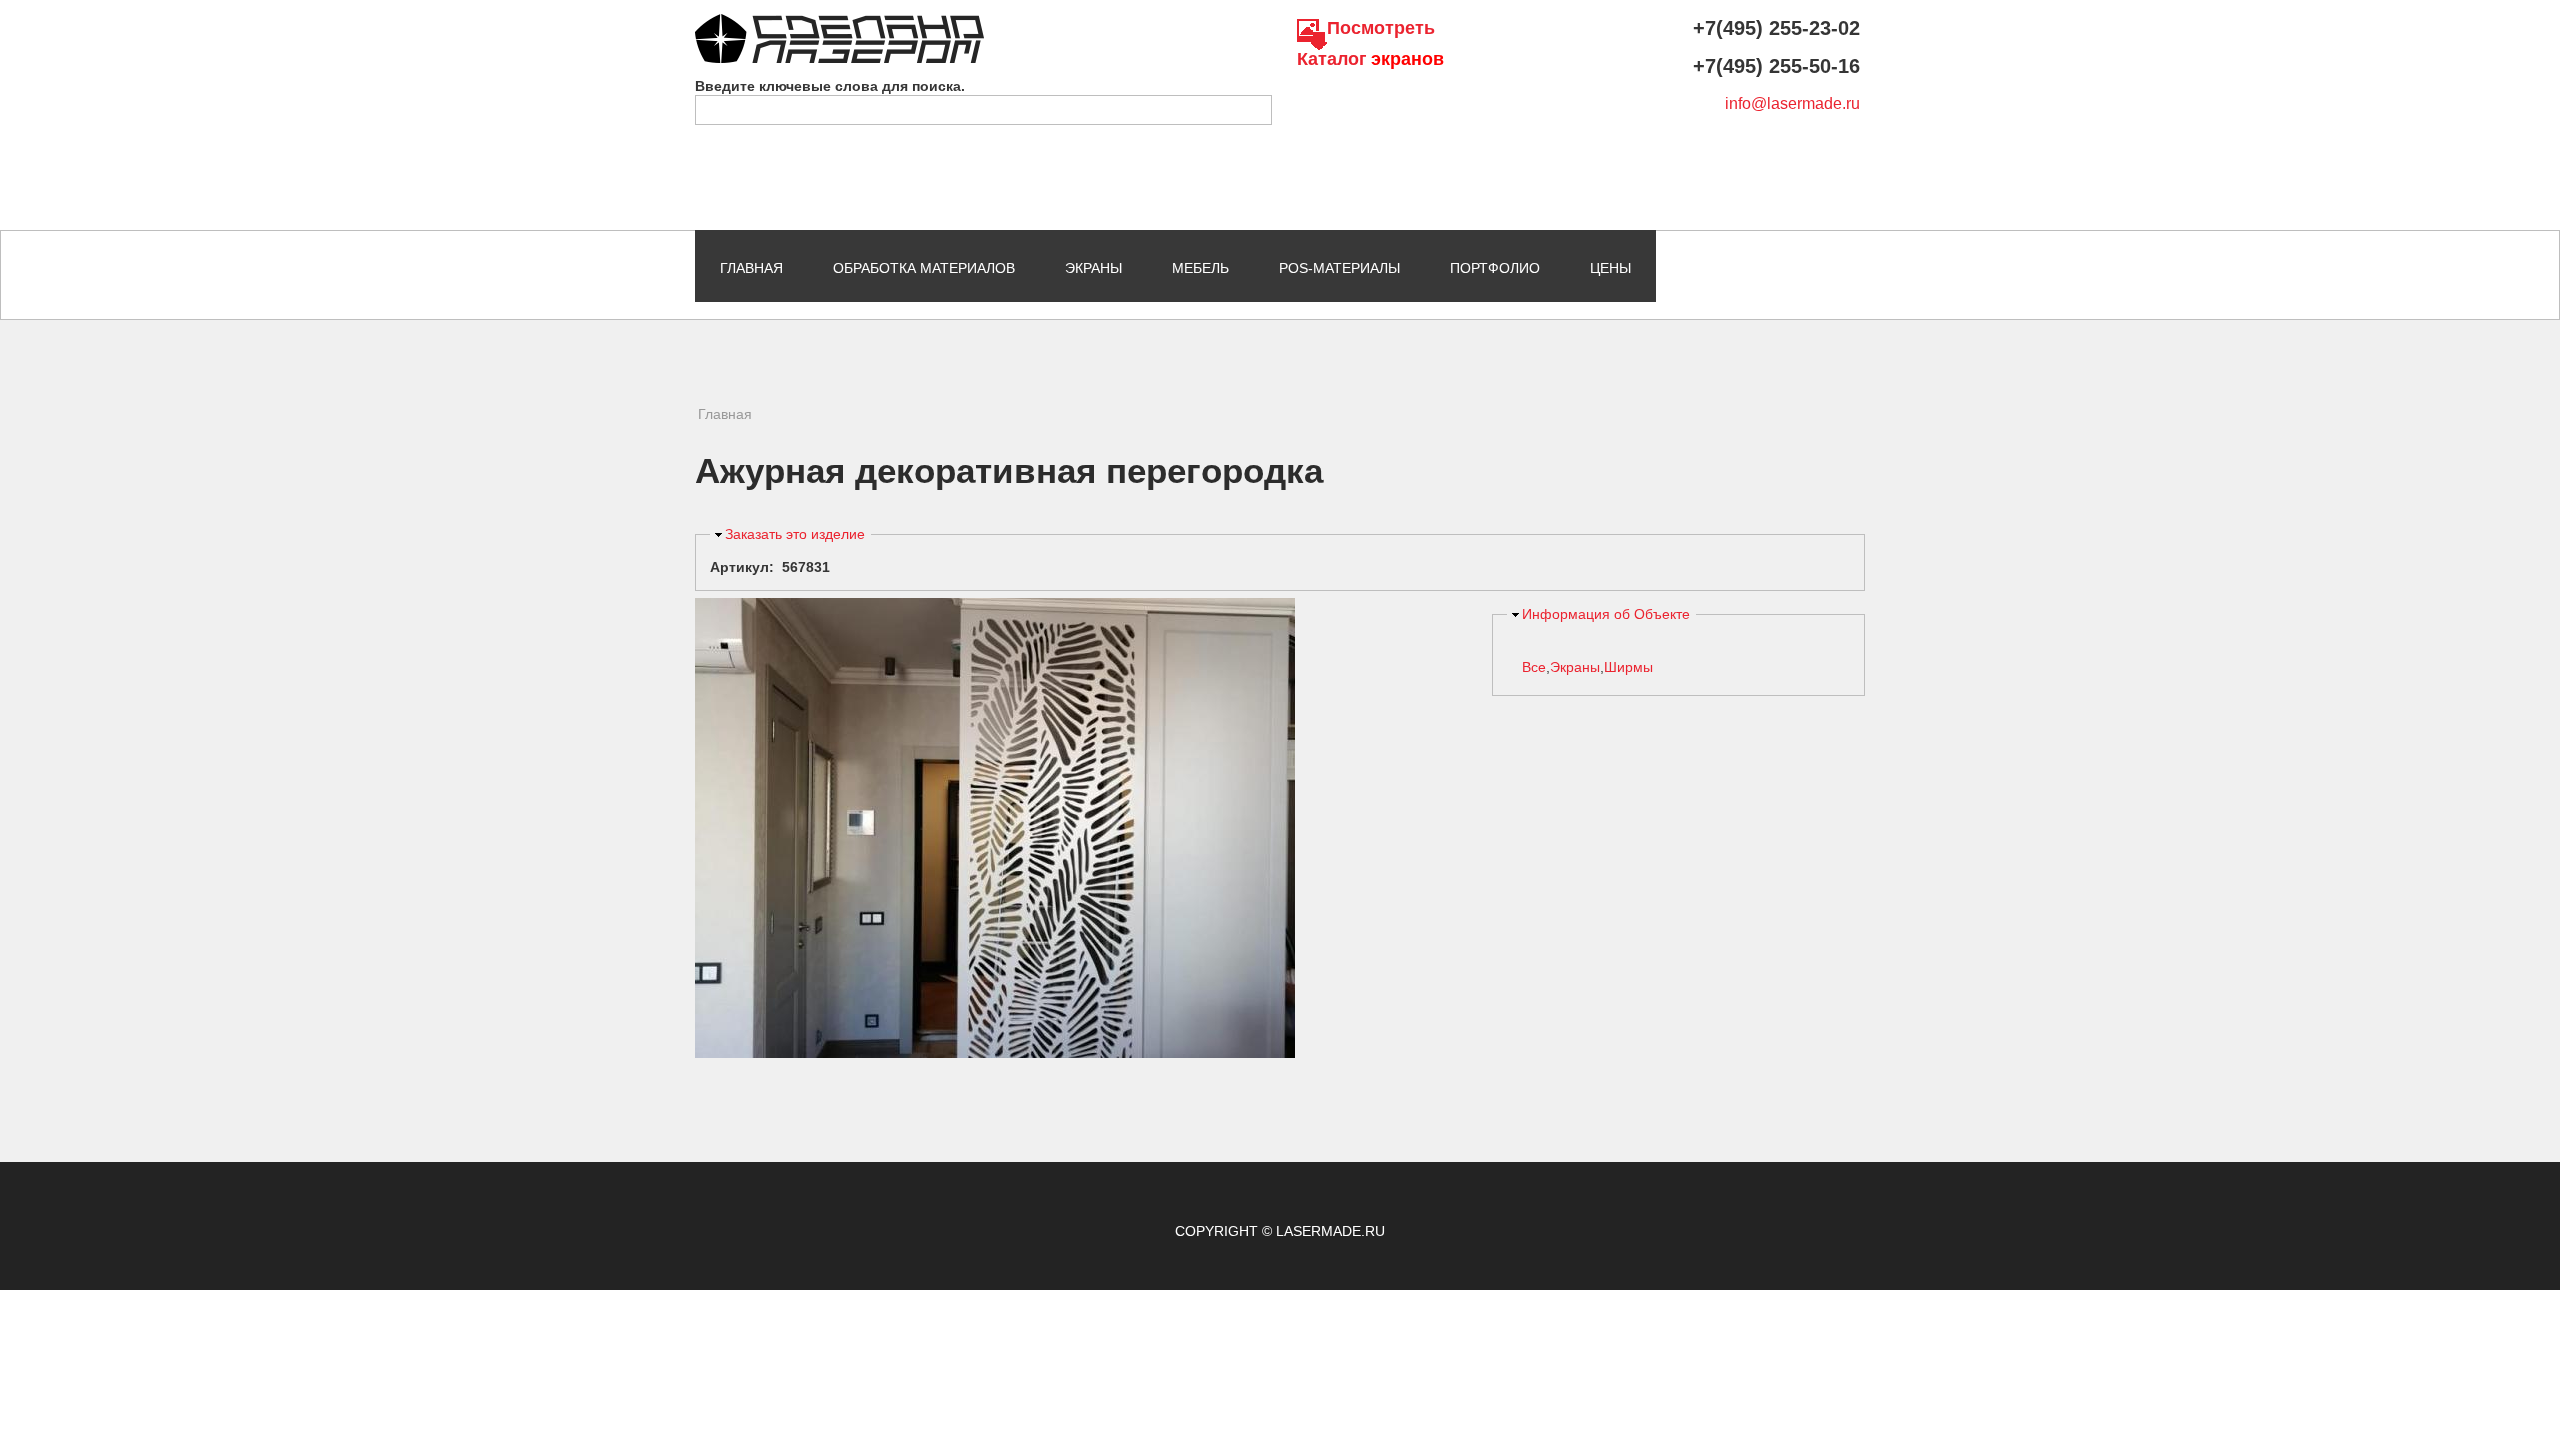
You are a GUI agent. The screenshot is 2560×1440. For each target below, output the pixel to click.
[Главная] (839, 23)
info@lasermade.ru (1792, 103)
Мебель (1200, 268)
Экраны (1093, 268)
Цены (1610, 268)
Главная (751, 268)
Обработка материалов (924, 268)
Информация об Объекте (1606, 614)
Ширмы (1628, 667)
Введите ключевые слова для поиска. (830, 86)
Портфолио (1495, 268)
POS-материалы (1339, 268)
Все (1534, 667)
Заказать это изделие (795, 534)
